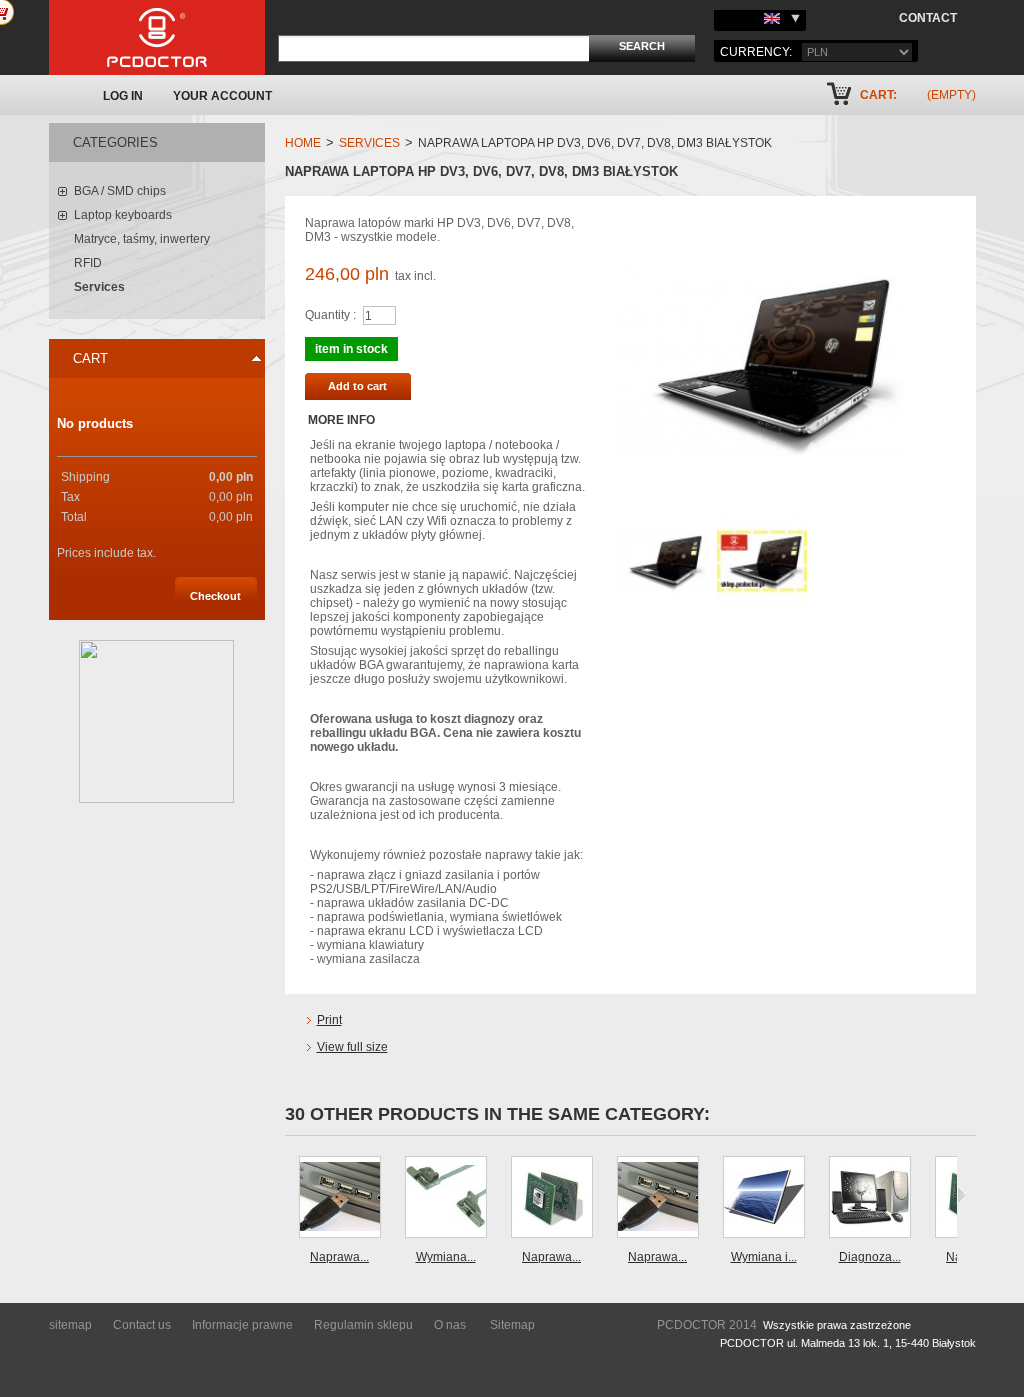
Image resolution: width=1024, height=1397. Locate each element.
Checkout (215, 596)
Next (961, 1195)
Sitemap (512, 1325)
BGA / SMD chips (120, 191)
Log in (123, 96)
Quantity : (330, 315)
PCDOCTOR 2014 (707, 1325)
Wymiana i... (764, 1257)
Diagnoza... (870, 1257)
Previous (289, 1195)
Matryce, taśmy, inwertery (142, 239)
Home (303, 143)
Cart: (878, 95)
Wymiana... (446, 1257)
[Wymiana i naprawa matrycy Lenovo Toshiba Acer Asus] (764, 1197)
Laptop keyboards (123, 215)
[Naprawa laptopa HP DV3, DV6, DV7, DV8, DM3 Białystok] (662, 523)
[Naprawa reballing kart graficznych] (552, 1197)
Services (99, 287)
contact (928, 18)
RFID (88, 263)
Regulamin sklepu (363, 1325)
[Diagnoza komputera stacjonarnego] (870, 1197)
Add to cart (357, 386)
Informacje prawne (242, 1325)
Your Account (222, 96)
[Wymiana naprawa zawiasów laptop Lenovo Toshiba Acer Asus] (446, 1197)
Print (329, 1020)
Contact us (142, 1325)
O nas (450, 1325)
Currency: (756, 52)
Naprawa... (339, 1257)
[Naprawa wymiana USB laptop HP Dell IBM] (340, 1197)
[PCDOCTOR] (157, 37)
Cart (90, 358)
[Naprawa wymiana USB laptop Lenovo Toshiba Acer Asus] (658, 1197)
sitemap (70, 1325)
